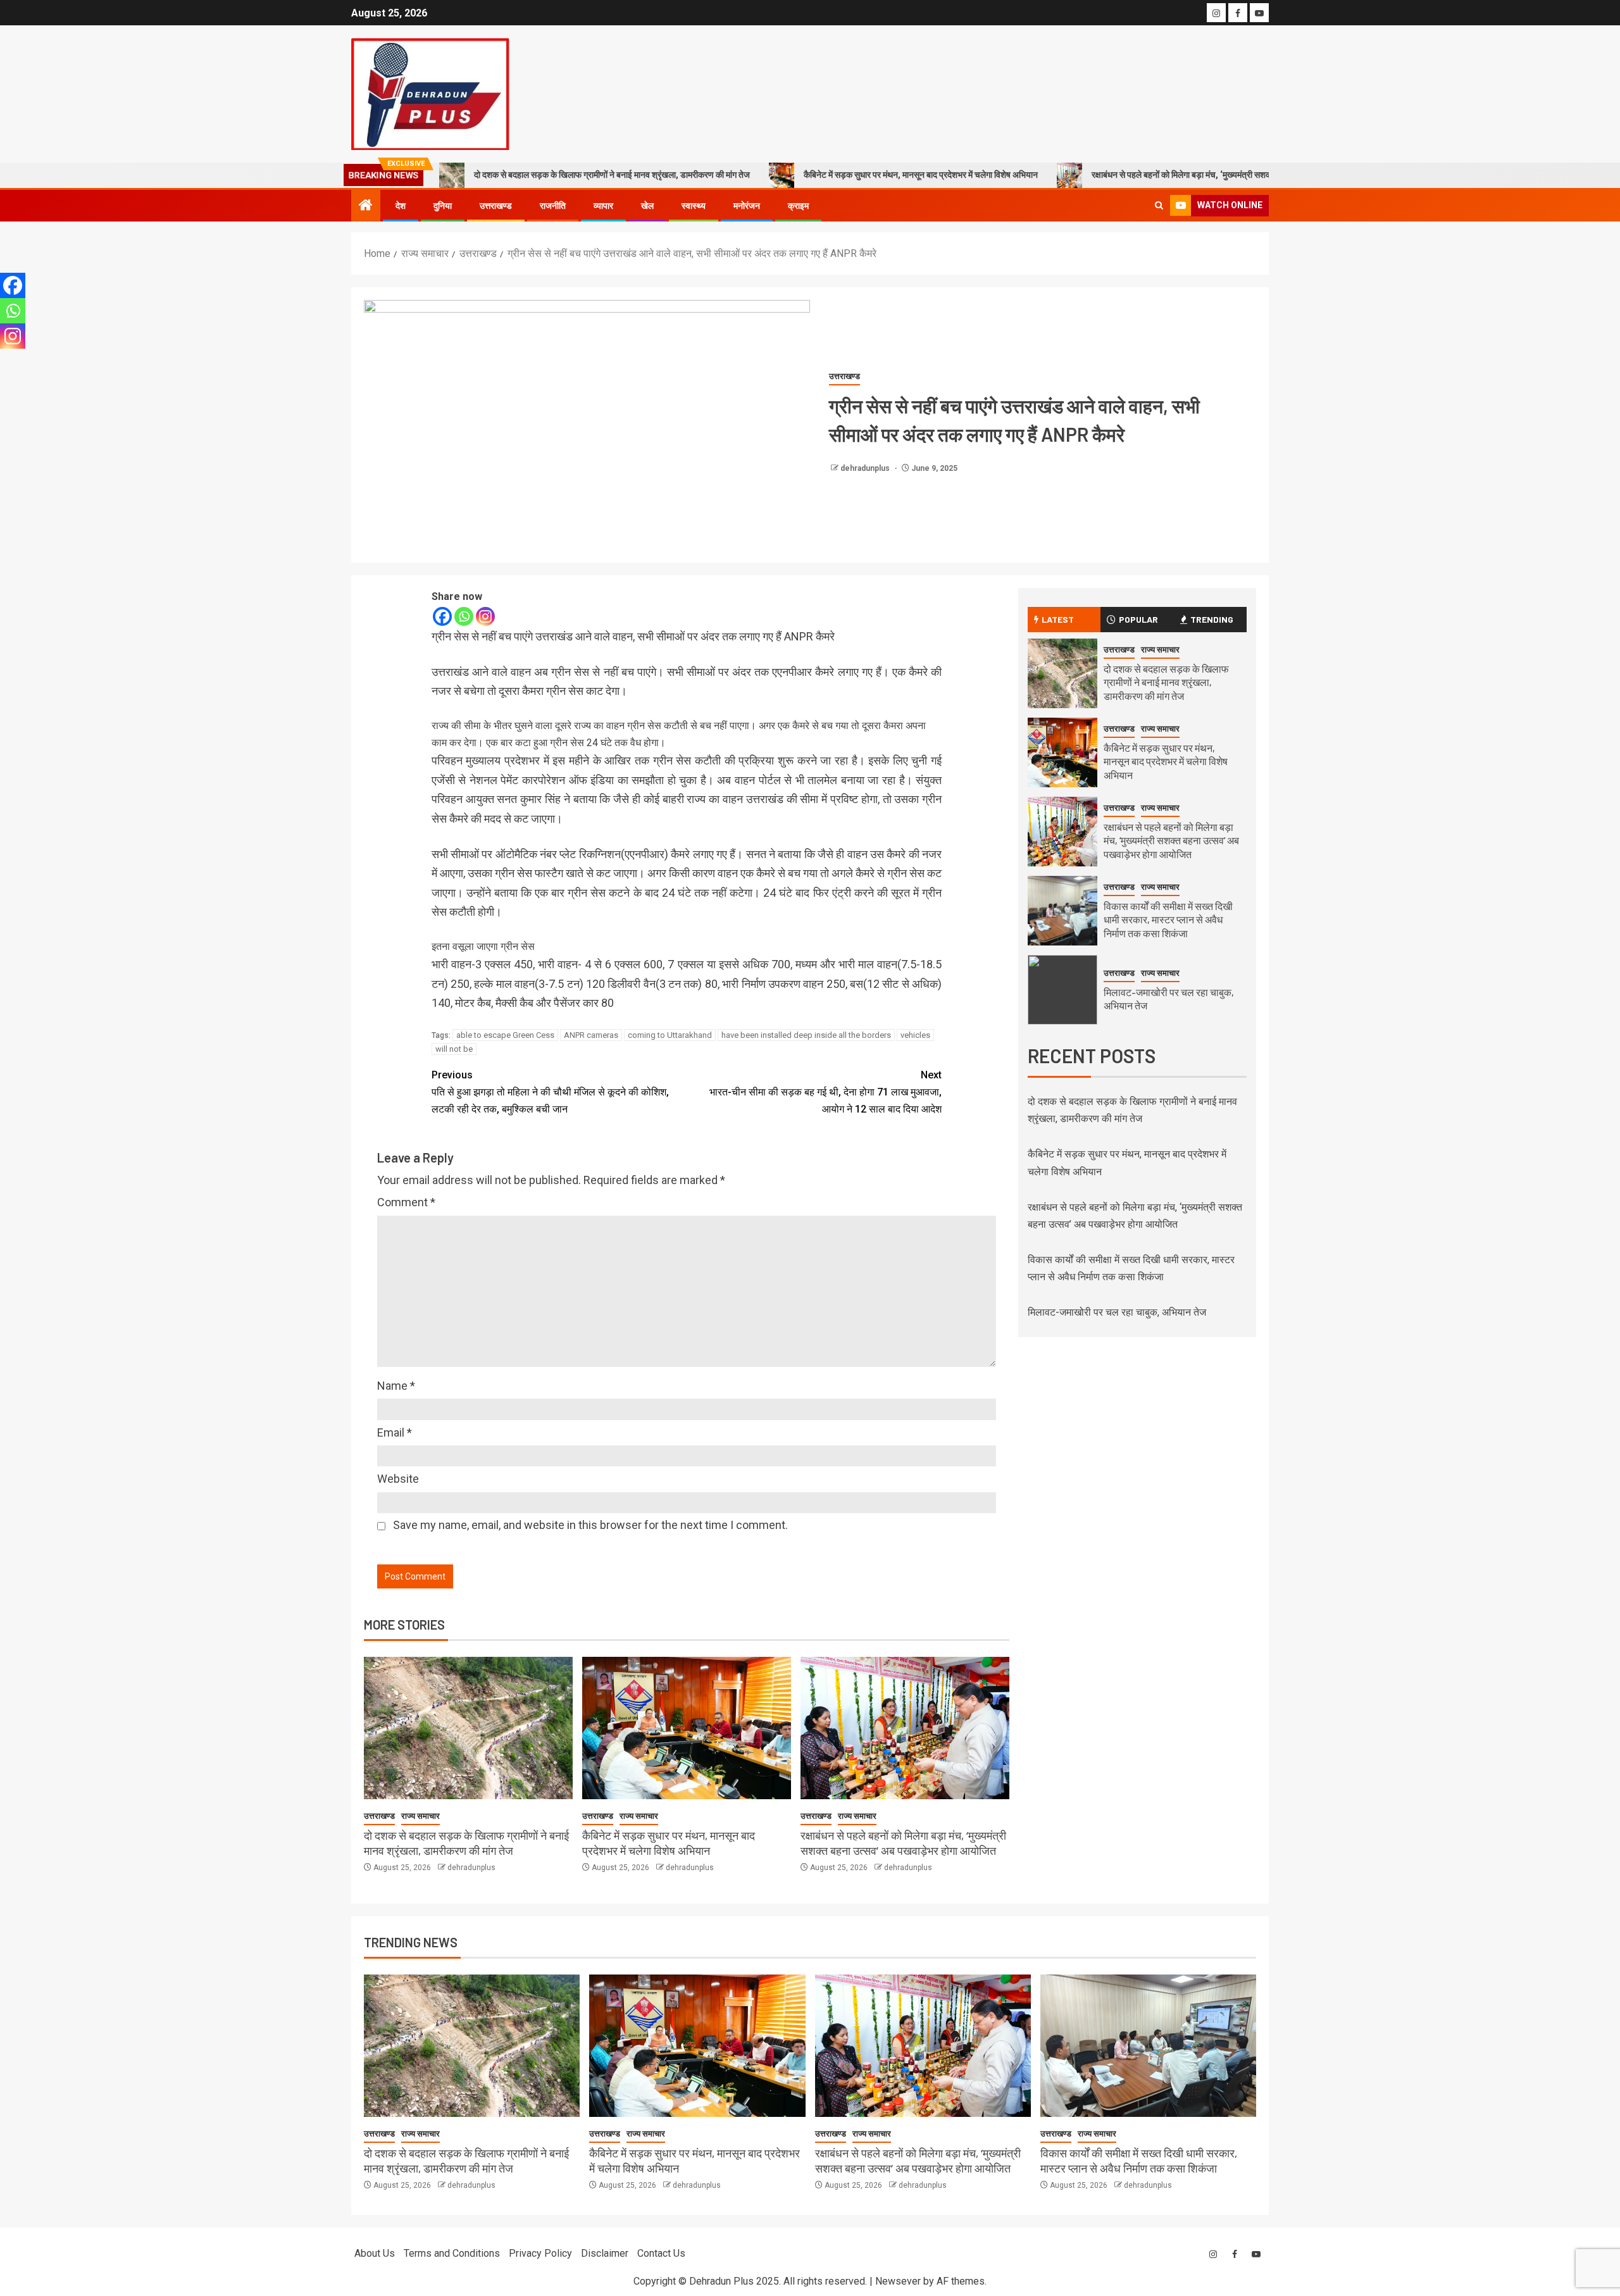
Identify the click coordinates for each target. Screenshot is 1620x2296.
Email (395, 1432)
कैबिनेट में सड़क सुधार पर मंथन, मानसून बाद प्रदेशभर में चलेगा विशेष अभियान (921, 175)
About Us (375, 2253)
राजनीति (553, 206)
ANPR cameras (591, 1035)
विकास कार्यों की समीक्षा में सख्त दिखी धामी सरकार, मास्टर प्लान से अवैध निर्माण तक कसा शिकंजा (1168, 920)
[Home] (366, 206)
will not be (454, 1049)
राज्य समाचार (421, 1816)
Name (396, 1386)
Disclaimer (605, 2253)
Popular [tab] (1138, 619)
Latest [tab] (1058, 619)
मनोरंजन (747, 206)
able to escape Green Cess (505, 1035)
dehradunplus (866, 468)
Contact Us (661, 2253)
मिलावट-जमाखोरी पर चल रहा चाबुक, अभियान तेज (1117, 1312)
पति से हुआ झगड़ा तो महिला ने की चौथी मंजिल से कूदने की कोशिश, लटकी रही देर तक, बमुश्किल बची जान (550, 1092)
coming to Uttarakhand (670, 1035)
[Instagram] (485, 616)
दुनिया (443, 206)
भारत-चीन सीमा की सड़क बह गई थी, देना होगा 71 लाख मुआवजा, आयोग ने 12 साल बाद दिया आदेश (826, 1092)
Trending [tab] (1212, 619)
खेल (647, 206)
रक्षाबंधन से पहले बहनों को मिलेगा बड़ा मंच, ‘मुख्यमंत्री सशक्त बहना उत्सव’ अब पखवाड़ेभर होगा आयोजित (1249, 175)
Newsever (898, 2281)
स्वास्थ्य (694, 206)
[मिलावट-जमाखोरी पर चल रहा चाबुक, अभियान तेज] (1062, 990)
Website (398, 1479)
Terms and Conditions (452, 2253)
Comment (406, 1202)
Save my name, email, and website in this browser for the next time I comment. (590, 1525)
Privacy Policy (540, 2253)
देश (401, 206)
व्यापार (603, 206)
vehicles (915, 1035)
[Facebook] (442, 616)
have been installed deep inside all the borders (806, 1035)
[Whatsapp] (464, 616)
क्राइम (798, 206)
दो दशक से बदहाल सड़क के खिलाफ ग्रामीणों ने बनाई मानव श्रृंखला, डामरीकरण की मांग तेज (612, 175)
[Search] (1159, 205)
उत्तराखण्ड (496, 206)
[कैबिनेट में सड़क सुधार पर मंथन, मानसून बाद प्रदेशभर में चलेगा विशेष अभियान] (687, 1728)
